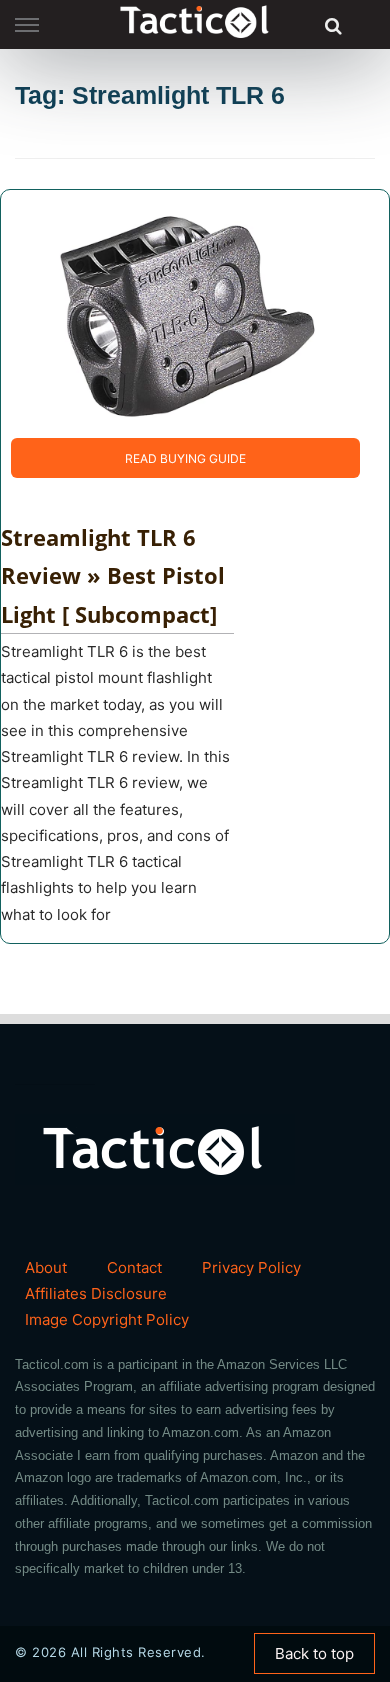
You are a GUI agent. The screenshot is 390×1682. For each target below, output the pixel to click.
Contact (134, 1267)
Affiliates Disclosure (96, 1293)
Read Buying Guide (185, 458)
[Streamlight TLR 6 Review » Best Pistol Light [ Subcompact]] (171, 312)
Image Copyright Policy (107, 1319)
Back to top (314, 1653)
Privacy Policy (251, 1267)
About (46, 1267)
